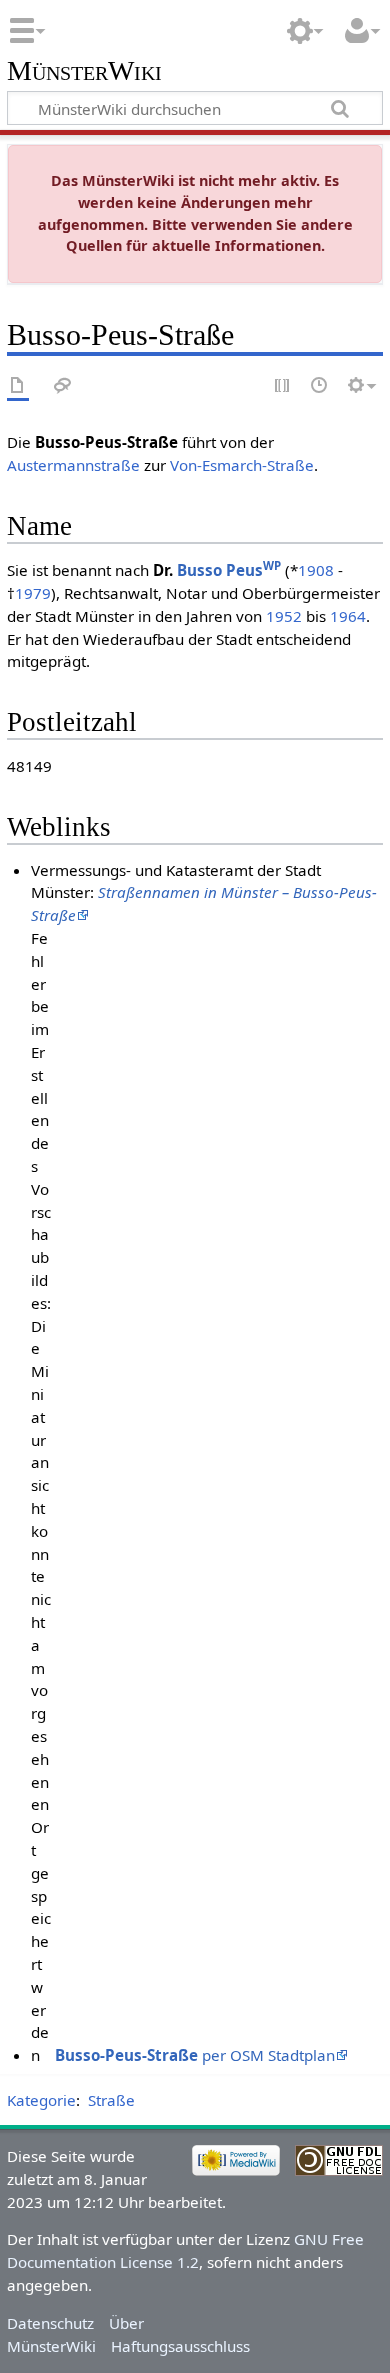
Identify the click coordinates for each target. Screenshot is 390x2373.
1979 (33, 593)
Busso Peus (229, 570)
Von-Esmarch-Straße (242, 465)
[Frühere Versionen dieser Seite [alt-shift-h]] (320, 386)
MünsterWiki (84, 71)
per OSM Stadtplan (195, 2055)
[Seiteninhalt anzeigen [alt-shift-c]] (18, 386)
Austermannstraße (73, 465)
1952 (284, 616)
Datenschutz (50, 2323)
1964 (348, 616)
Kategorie (41, 2100)
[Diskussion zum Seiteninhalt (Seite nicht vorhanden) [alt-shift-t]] (63, 386)
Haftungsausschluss (180, 2346)
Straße (111, 2100)
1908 (316, 570)
